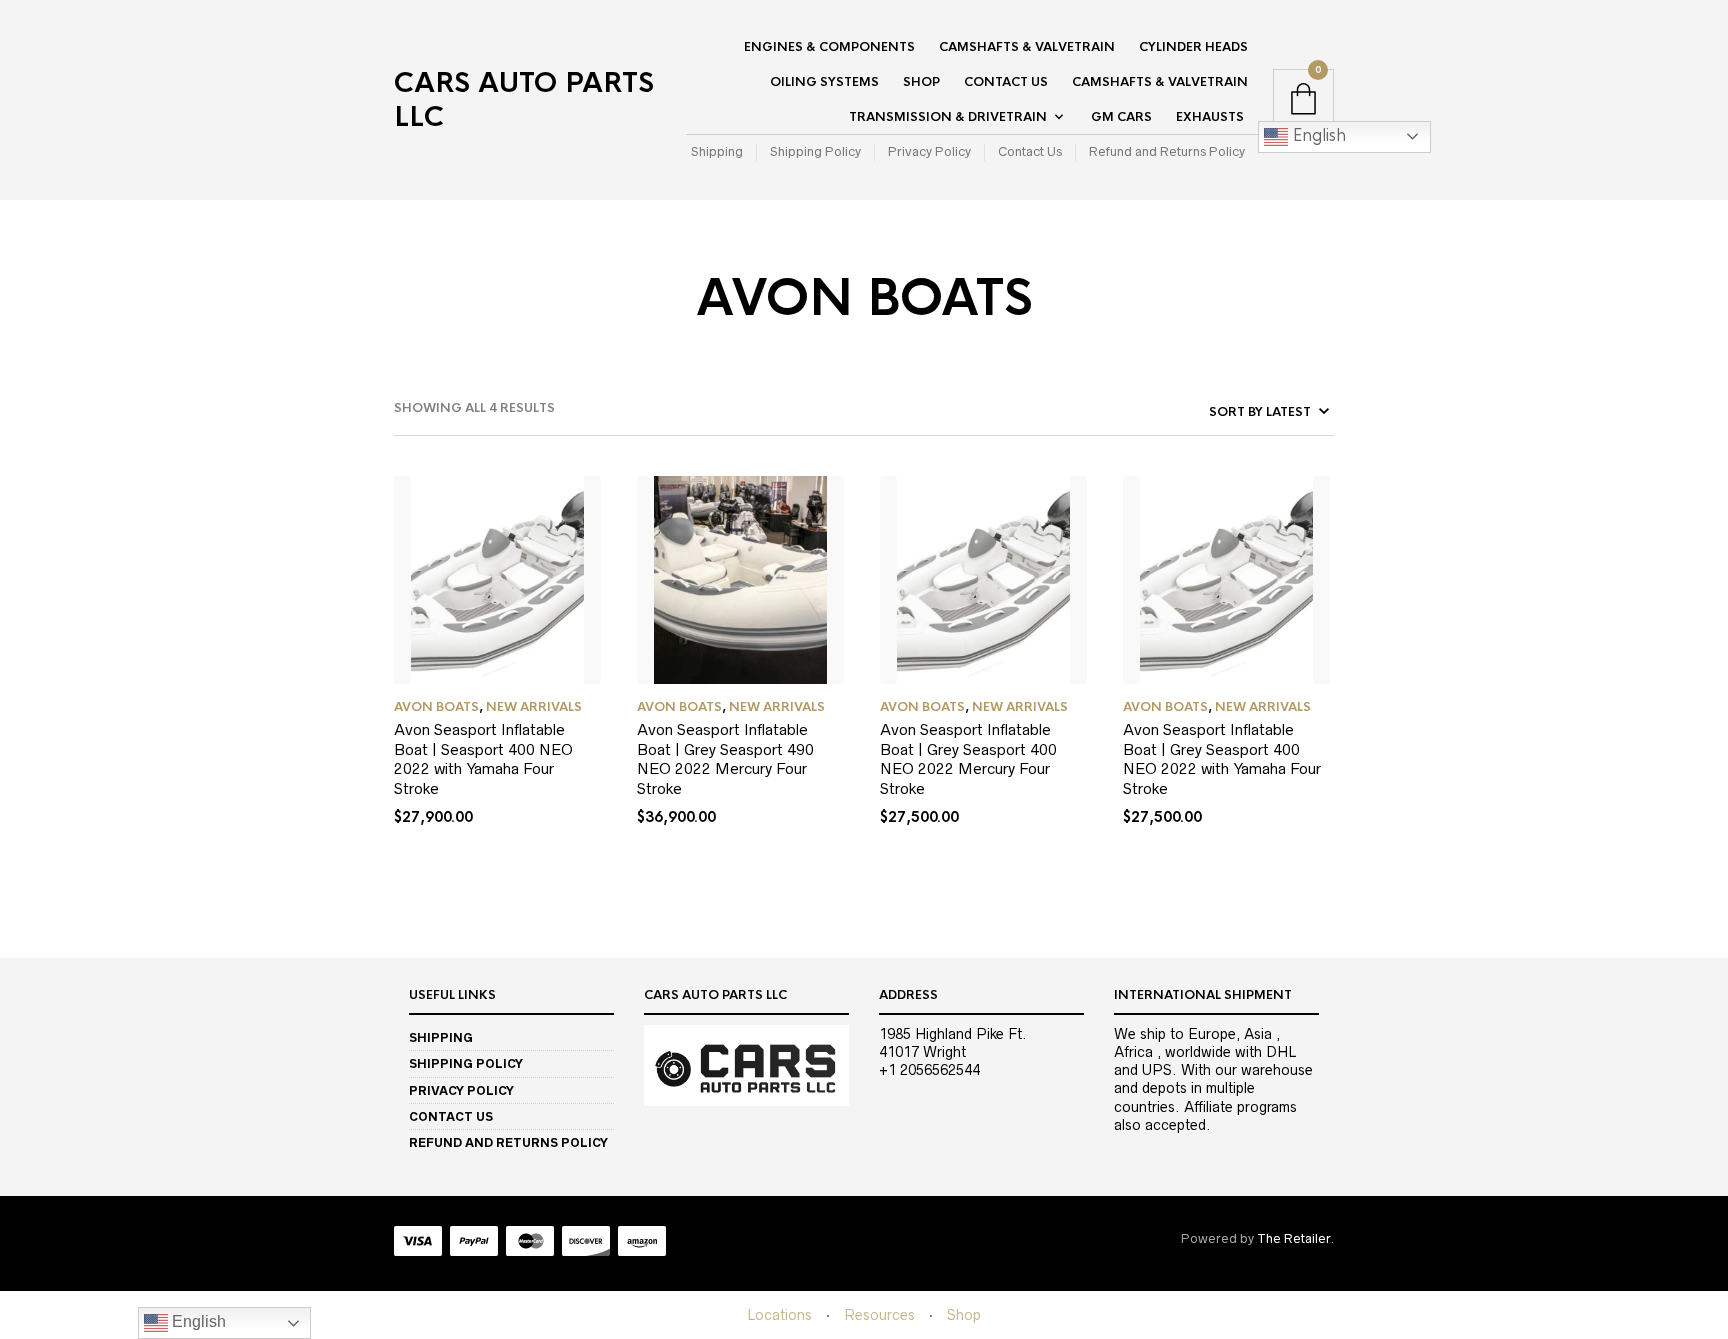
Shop (921, 82)
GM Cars (1121, 117)
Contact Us (1006, 82)
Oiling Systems (824, 82)
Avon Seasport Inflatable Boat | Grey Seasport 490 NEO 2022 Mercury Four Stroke (725, 759)
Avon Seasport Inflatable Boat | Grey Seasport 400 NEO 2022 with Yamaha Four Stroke (1222, 759)
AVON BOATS (436, 707)
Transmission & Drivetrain (948, 117)
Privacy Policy (929, 151)
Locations (779, 1315)
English (1317, 135)
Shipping (717, 151)
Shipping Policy (815, 151)
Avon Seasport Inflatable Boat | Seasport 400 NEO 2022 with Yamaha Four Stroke (483, 759)
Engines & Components (829, 47)
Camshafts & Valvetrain (1027, 47)
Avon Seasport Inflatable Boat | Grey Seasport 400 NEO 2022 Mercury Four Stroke (968, 759)
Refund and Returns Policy (1167, 151)
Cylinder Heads (1193, 47)
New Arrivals (534, 707)
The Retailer (1293, 1238)
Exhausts (1210, 117)
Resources (879, 1315)
